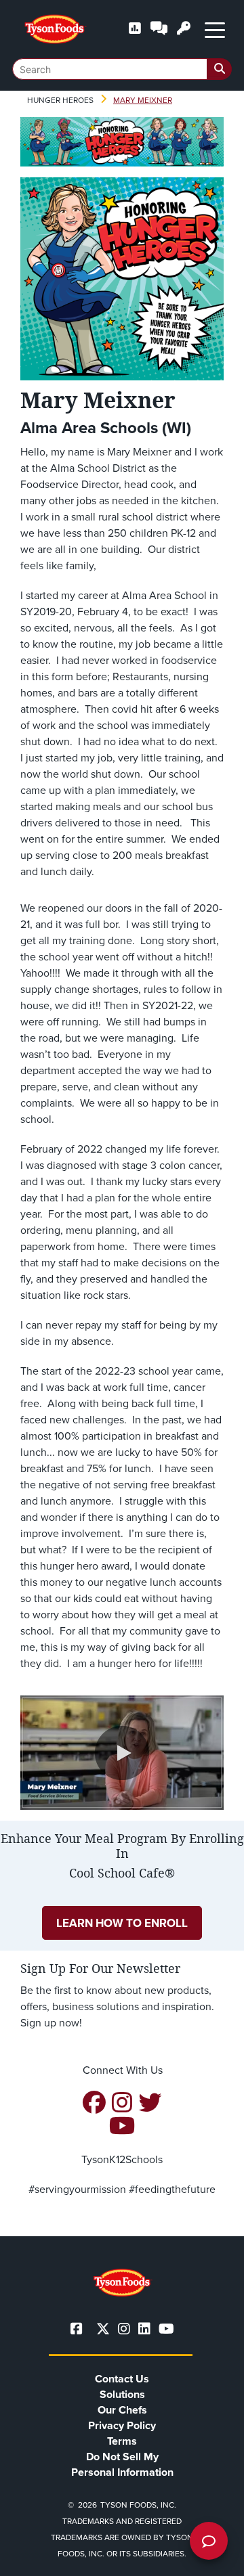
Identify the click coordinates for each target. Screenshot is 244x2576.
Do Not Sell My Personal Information (122, 2464)
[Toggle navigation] (215, 29)
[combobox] (122, 69)
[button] (122, 1753)
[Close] (213, 2557)
